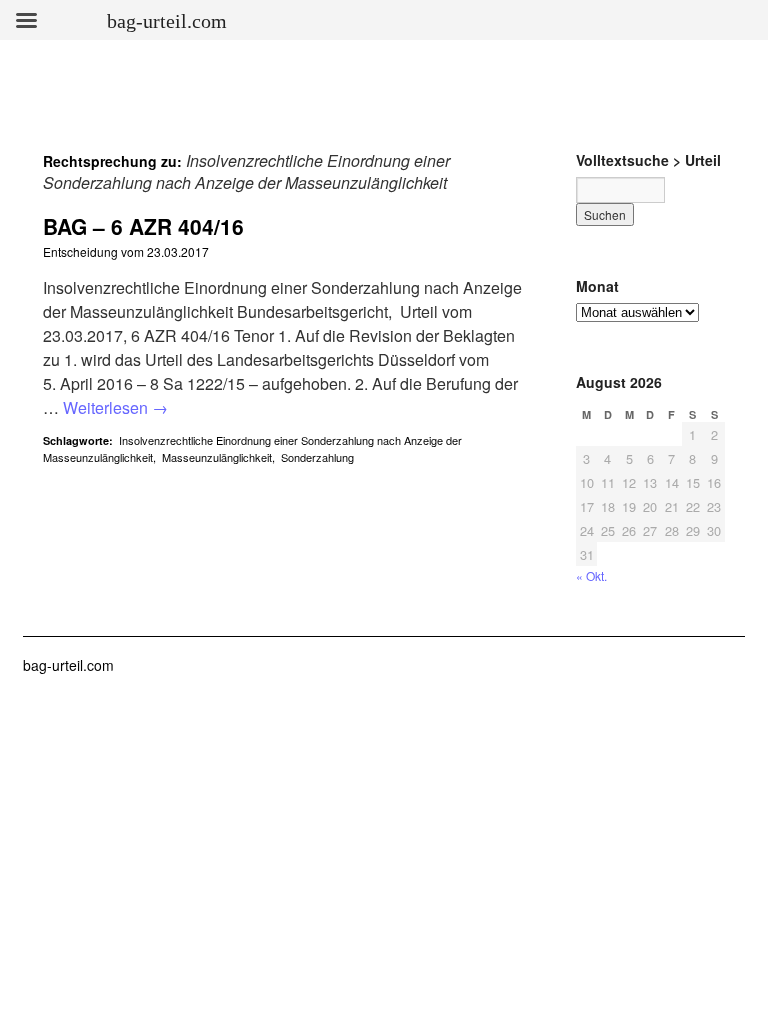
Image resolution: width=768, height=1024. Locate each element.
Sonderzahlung (317, 457)
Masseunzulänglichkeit (217, 457)
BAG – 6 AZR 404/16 (143, 226)
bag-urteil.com (68, 665)
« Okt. (591, 575)
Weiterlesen (115, 407)
